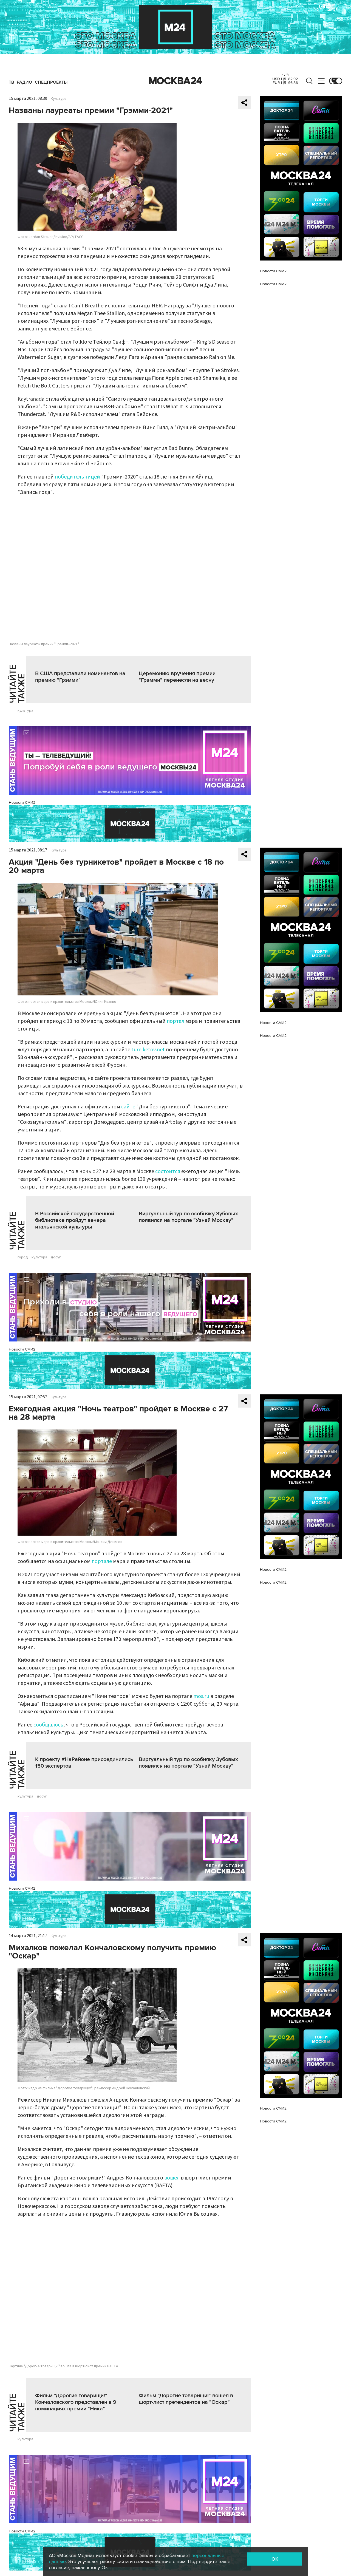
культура (25, 710)
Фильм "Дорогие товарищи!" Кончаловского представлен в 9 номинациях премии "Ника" (76, 2402)
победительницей (77, 477)
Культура (59, 99)
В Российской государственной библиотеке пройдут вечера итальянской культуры (75, 1220)
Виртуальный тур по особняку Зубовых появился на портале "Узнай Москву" (188, 1217)
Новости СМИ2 (22, 802)
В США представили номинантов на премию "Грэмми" (80, 677)
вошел (172, 2178)
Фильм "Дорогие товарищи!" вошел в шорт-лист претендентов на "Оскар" (186, 2399)
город (23, 1257)
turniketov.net (148, 1050)
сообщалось (48, 1725)
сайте (128, 1107)
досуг (56, 1257)
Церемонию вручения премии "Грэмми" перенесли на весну (177, 677)
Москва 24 (175, 81)
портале (102, 1561)
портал (175, 1021)
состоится (168, 1171)
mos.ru (201, 1696)
